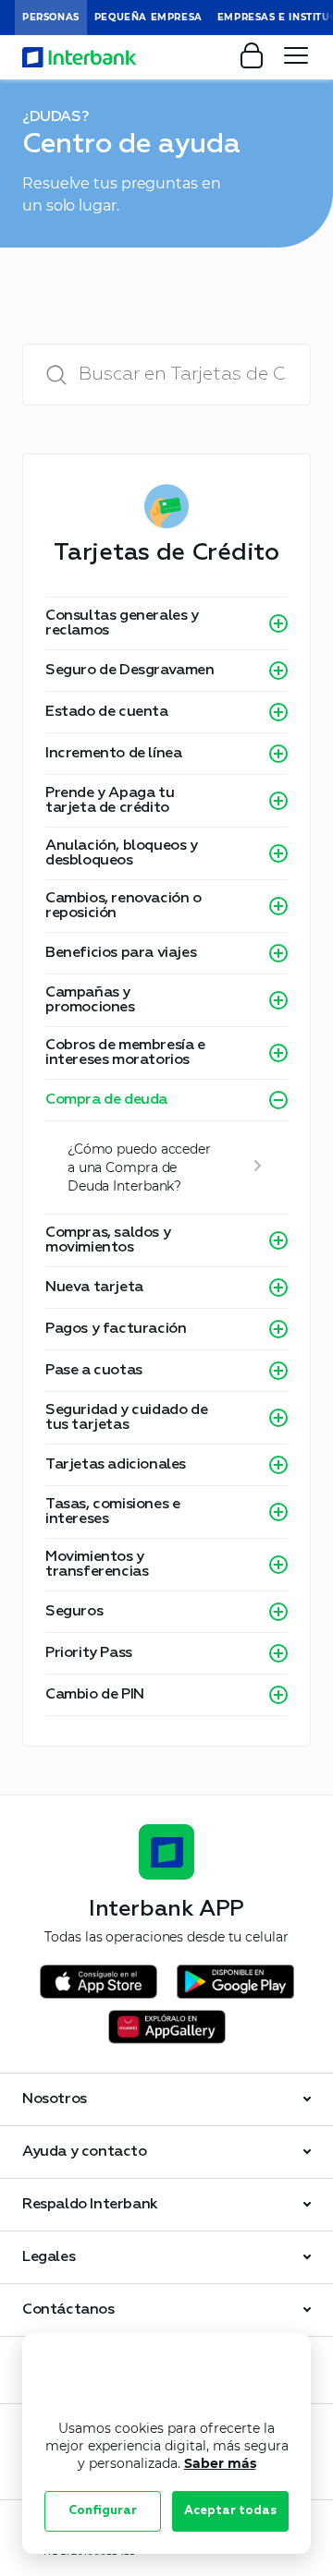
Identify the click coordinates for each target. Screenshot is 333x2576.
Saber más (220, 2463)
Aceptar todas (230, 2511)
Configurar (103, 2511)
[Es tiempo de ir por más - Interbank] (80, 57)
